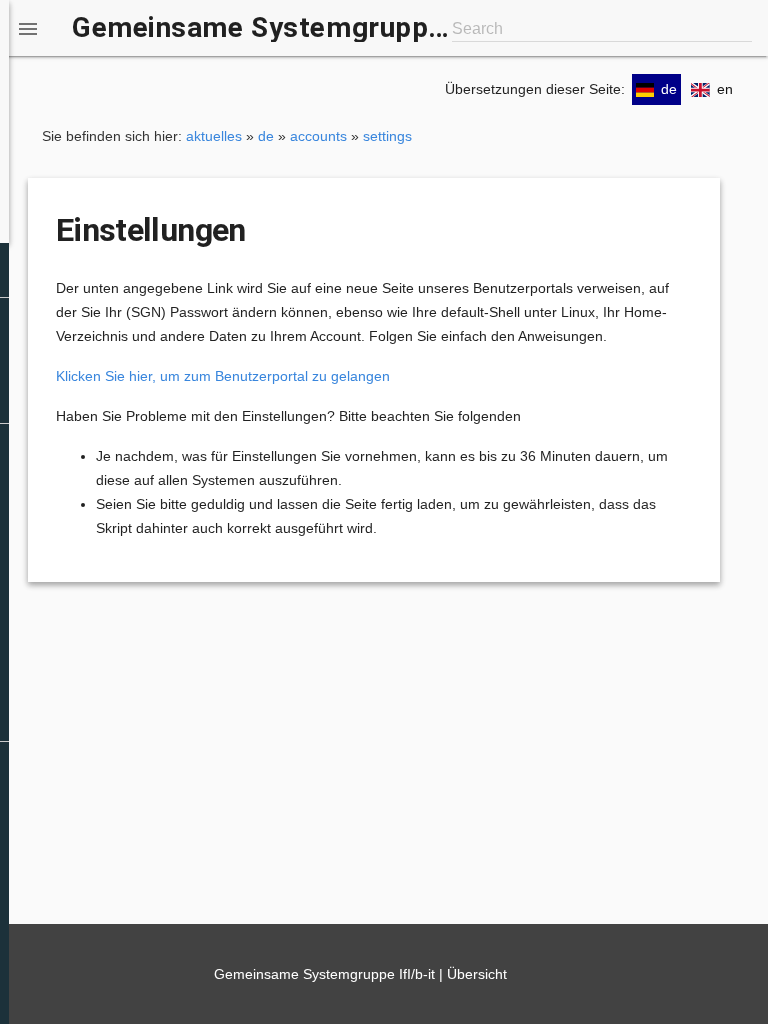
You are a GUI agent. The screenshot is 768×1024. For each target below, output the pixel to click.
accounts (318, 136)
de (266, 136)
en (725, 89)
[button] (28, 28)
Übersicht (477, 974)
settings (387, 136)
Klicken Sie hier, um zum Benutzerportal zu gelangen (223, 376)
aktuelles (214, 136)
